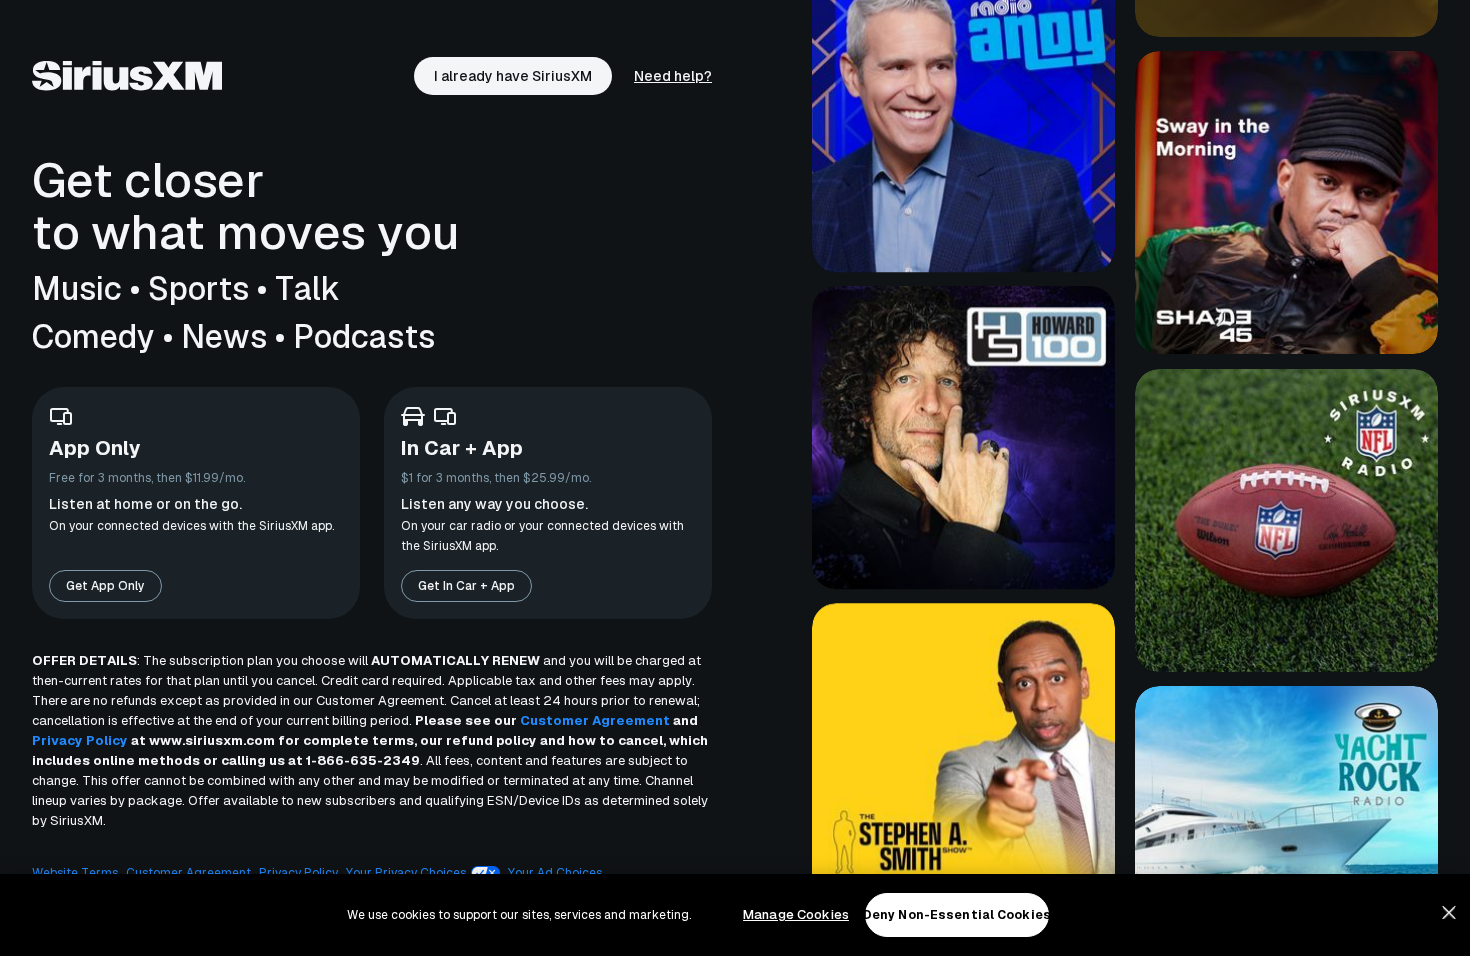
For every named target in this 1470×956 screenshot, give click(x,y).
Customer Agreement (595, 720)
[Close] (1449, 913)
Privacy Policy (80, 740)
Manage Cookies (796, 914)
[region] (735, 915)
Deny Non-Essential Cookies (957, 915)
